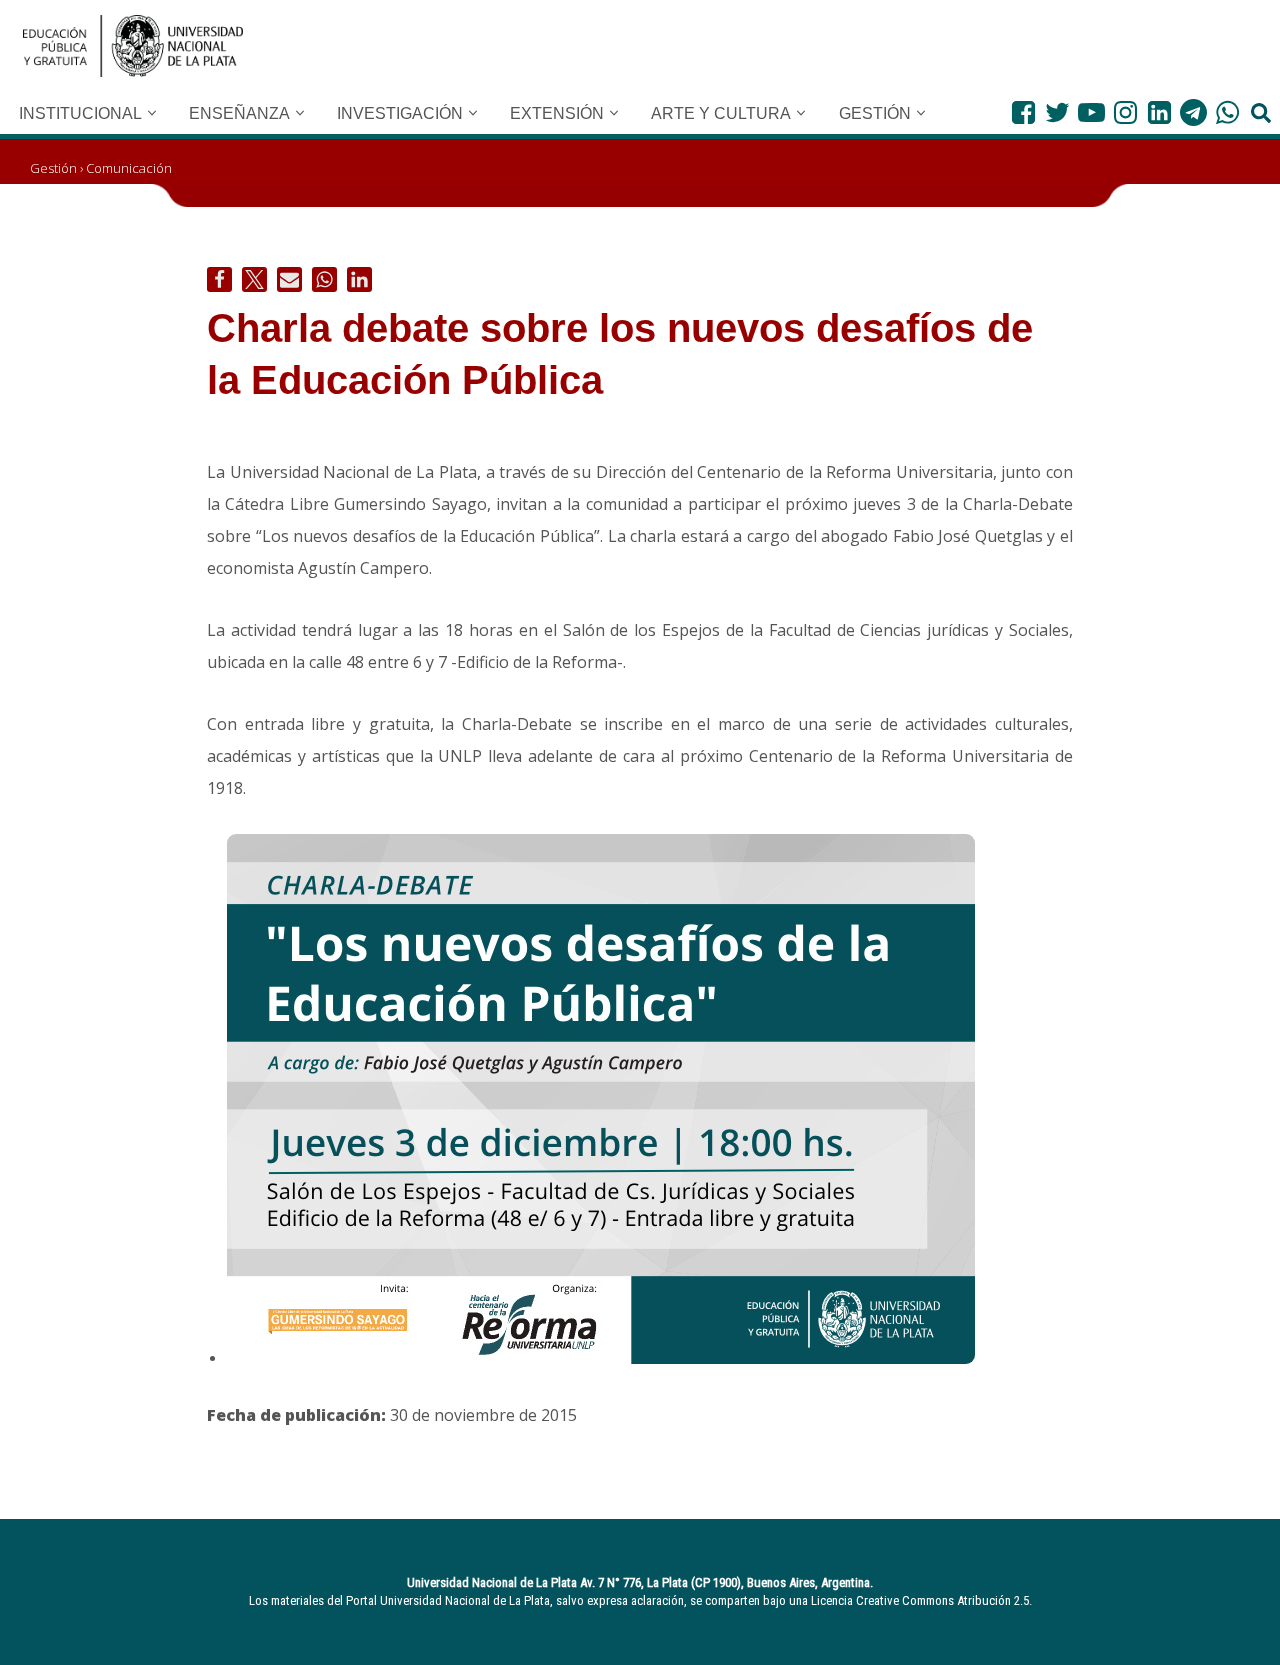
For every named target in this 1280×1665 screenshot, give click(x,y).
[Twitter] (1057, 112)
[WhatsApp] (1227, 112)
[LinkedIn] (1159, 112)
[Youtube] (1091, 112)
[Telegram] (1193, 112)
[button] (152, 113)
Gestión (53, 168)
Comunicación (129, 168)
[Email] (289, 279)
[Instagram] (1125, 112)
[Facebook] (1023, 112)
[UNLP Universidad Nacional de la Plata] (133, 46)
